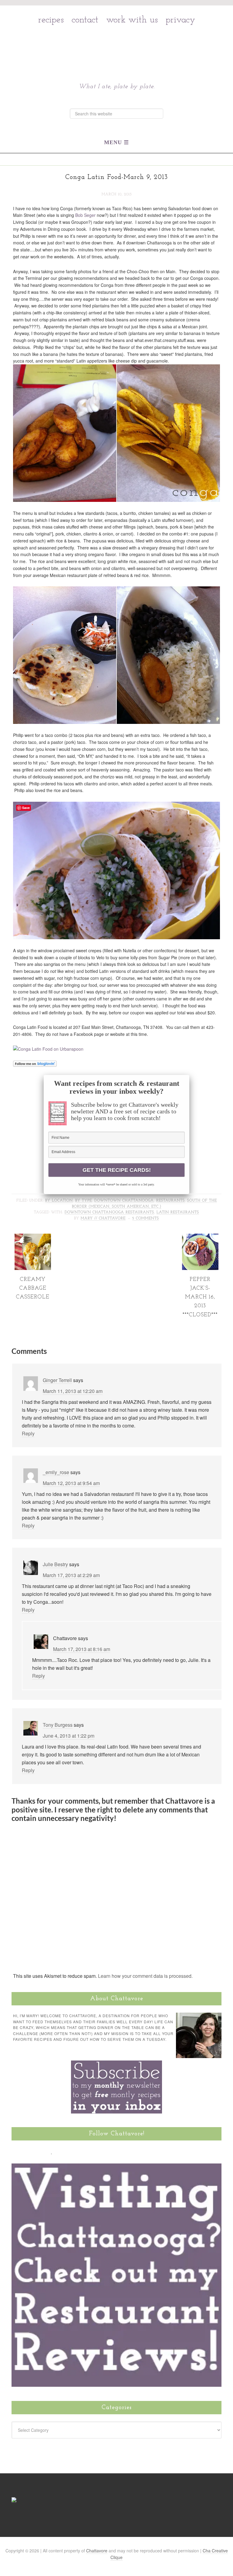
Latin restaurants (178, 1212)
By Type (84, 1201)
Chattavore (117, 46)
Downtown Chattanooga (124, 1201)
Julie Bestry (55, 1564)
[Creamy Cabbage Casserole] (33, 1268)
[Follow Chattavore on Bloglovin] (35, 1064)
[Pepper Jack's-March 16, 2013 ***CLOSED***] (200, 1268)
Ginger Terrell (57, 1380)
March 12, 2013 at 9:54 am (71, 1483)
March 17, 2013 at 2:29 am (71, 1575)
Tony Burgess (58, 1725)
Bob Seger (85, 215)
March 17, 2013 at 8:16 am (82, 1649)
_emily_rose (56, 1472)
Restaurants (171, 1201)
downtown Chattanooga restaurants (109, 1212)
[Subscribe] (86, 2151)
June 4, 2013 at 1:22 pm (69, 1736)
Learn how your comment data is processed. (145, 1976)
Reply (28, 1433)
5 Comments (146, 1218)
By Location (59, 1201)
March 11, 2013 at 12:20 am (73, 1391)
